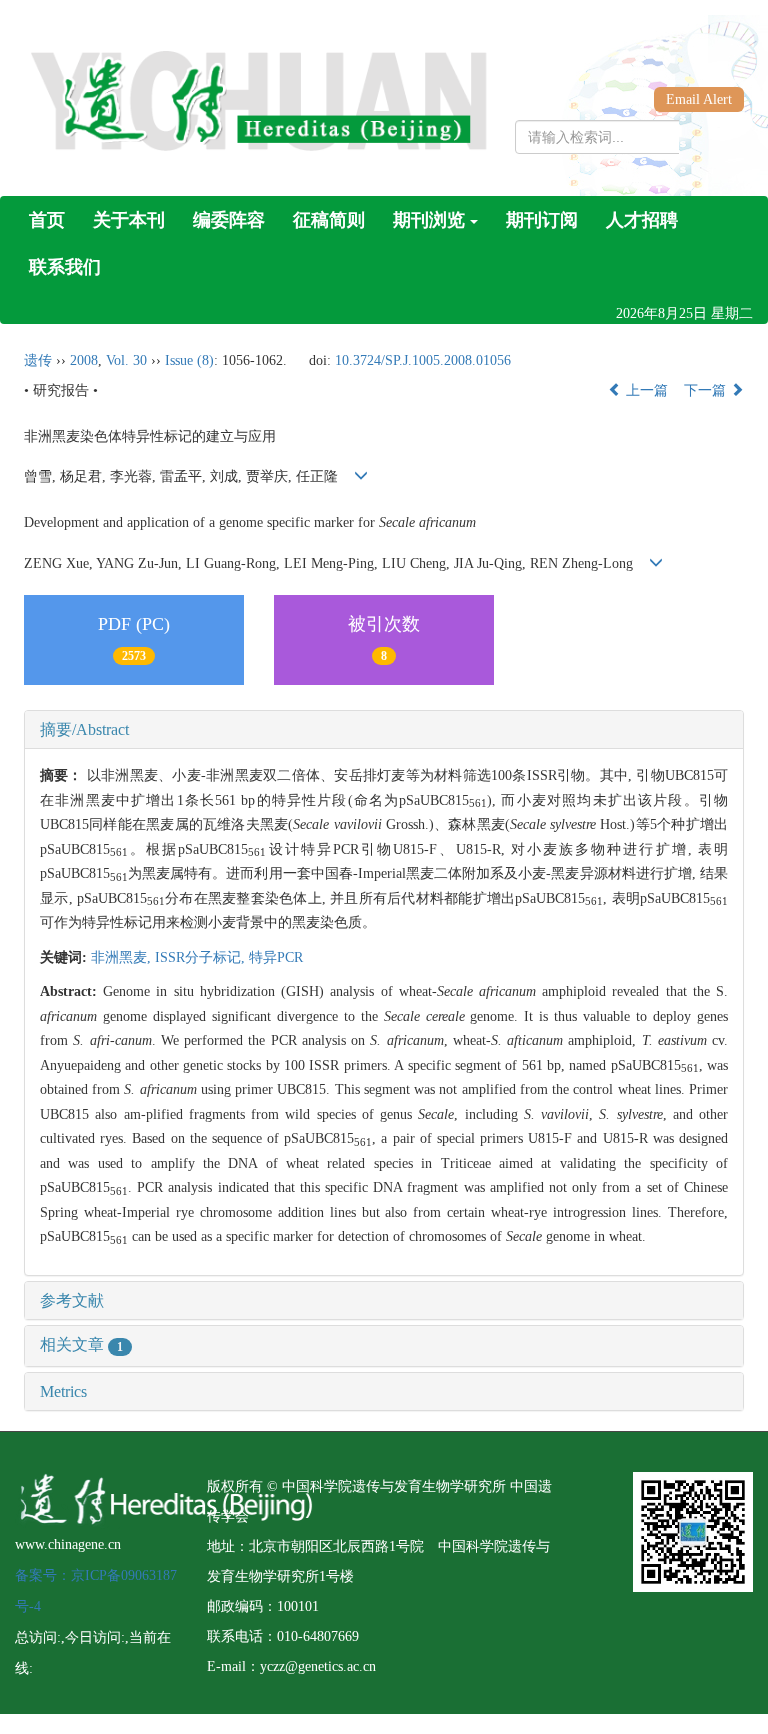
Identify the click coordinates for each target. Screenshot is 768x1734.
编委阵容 (229, 220)
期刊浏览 (429, 220)
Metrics (63, 1391)
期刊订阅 (542, 220)
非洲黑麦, (123, 957)
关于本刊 (129, 220)
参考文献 (72, 1300)
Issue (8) (189, 360)
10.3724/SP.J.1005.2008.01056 (423, 360)
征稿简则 (329, 220)
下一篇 (707, 390)
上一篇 (645, 390)
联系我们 (65, 267)
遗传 (38, 360)
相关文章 (81, 1344)
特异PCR (276, 957)
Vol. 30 (126, 360)
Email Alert (699, 99)
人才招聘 (642, 220)
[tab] (384, 730)
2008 (84, 360)
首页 (47, 220)
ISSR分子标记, (202, 957)
